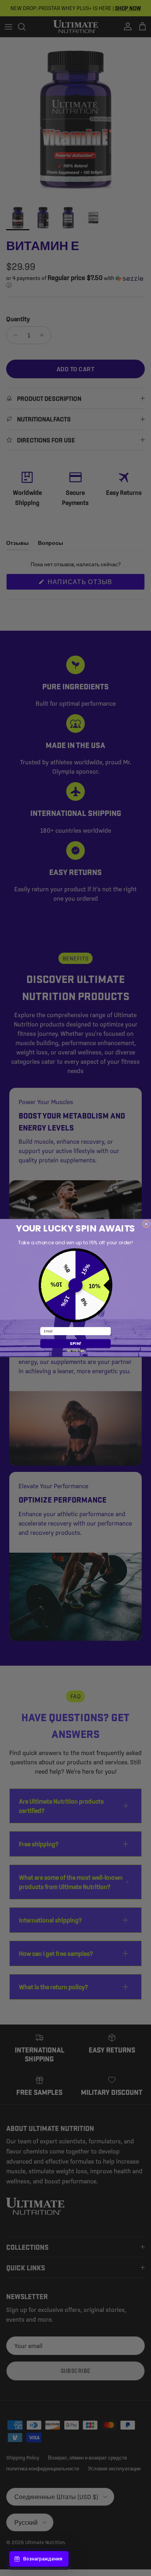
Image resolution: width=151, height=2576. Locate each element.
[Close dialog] (146, 1224)
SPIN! (75, 1344)
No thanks (75, 1350)
